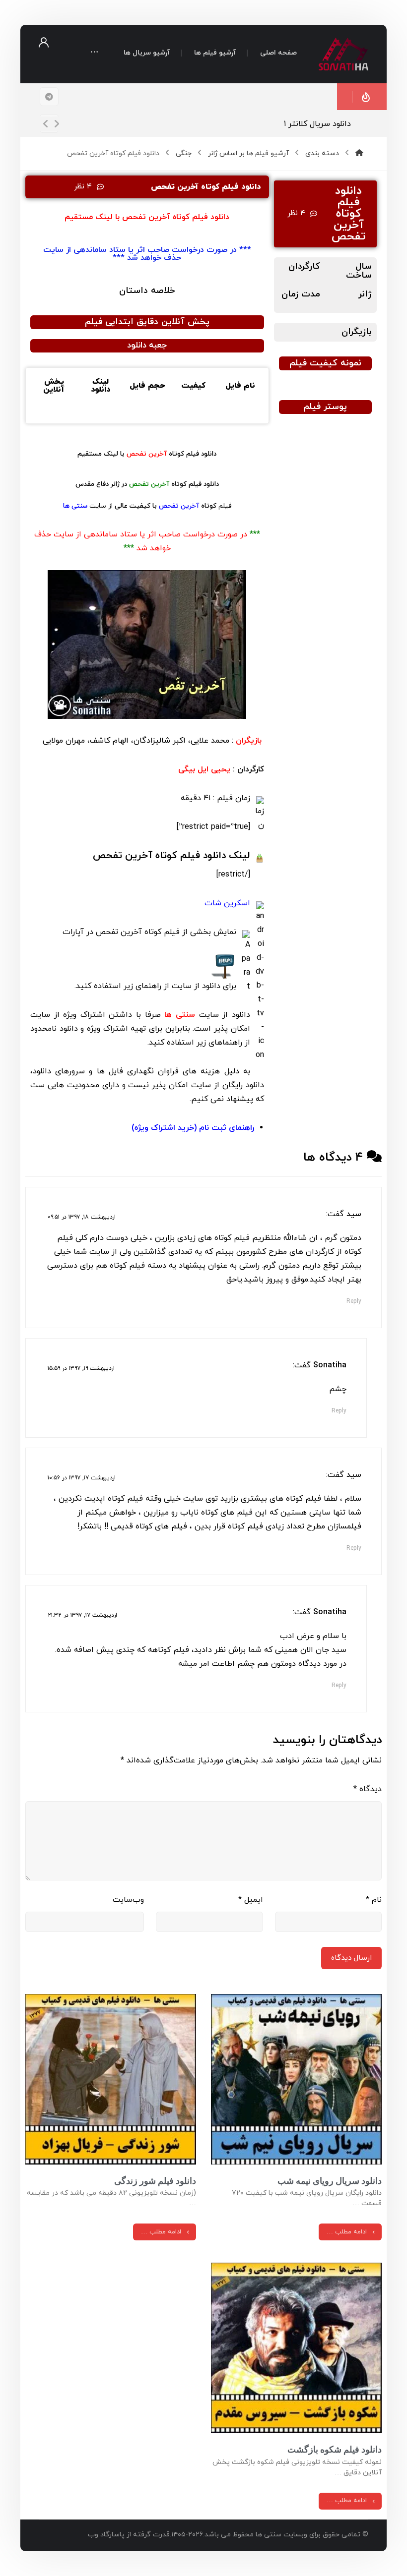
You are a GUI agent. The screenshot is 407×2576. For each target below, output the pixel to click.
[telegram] (49, 97)
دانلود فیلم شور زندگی (155, 2181)
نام (374, 1900)
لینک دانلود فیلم (171, 856)
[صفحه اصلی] (359, 153)
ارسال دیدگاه (351, 1958)
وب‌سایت (128, 1900)
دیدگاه (368, 1789)
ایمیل (250, 1900)
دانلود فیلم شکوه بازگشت (335, 2449)
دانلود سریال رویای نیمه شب (330, 2181)
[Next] (57, 124)
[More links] (94, 54)
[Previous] (46, 124)
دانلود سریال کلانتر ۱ (317, 124)
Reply (354, 1301)
